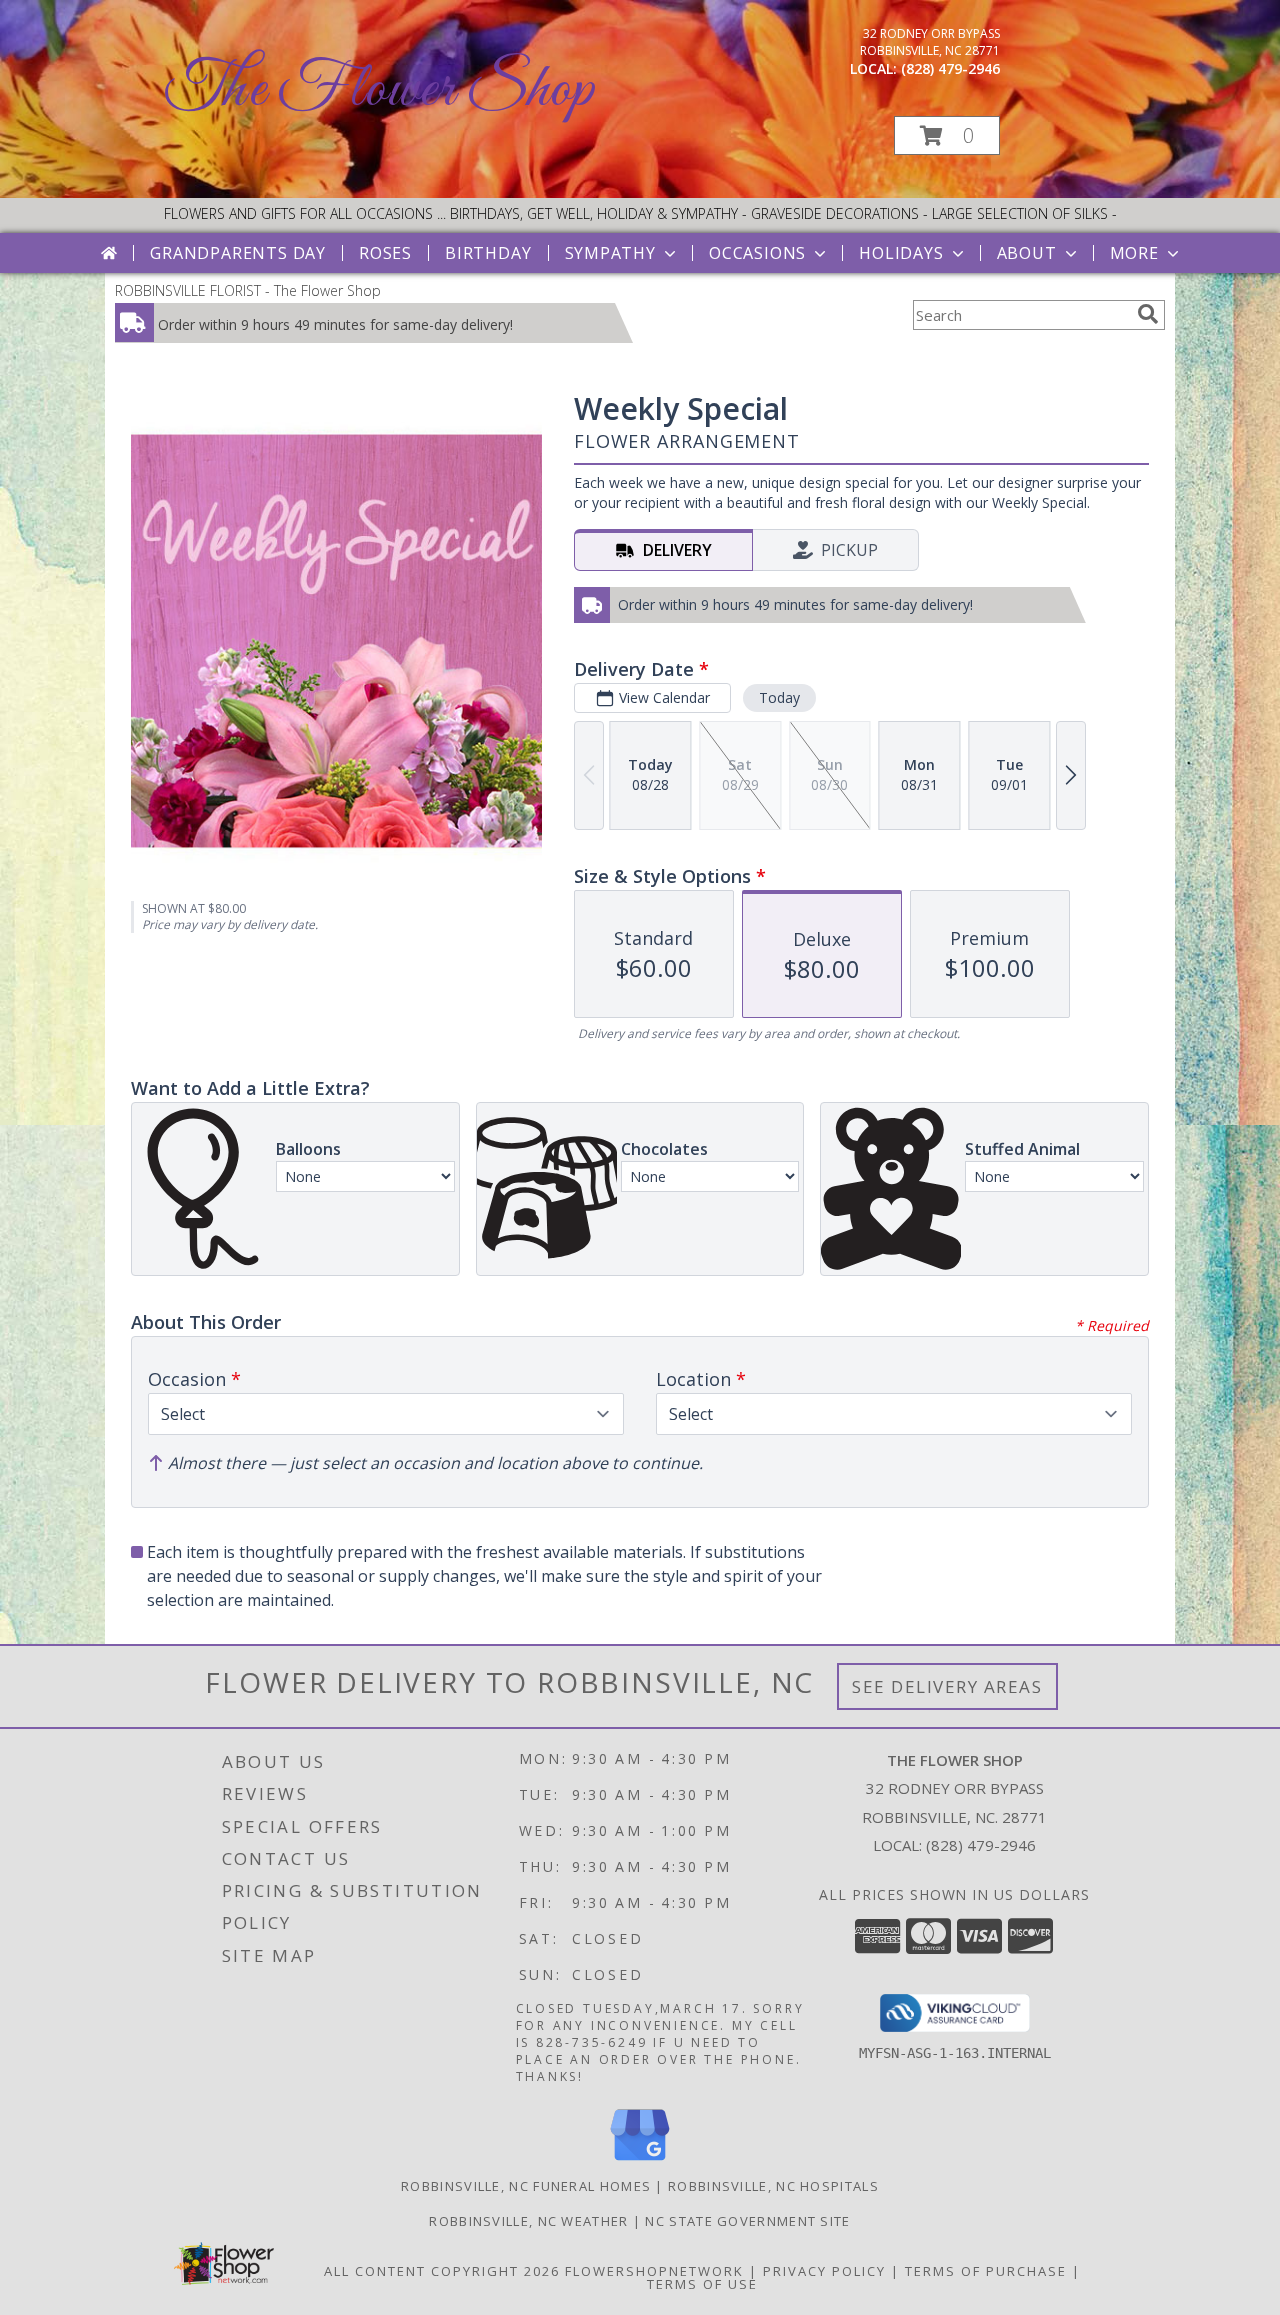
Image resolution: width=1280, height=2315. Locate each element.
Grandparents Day (238, 253)
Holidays (901, 253)
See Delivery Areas (947, 1686)
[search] (1148, 314)
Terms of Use (702, 2284)
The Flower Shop (379, 90)
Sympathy (610, 253)
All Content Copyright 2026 (442, 2271)
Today (779, 697)
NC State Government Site (747, 2221)
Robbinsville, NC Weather (528, 2221)
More (1134, 253)
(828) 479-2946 (950, 68)
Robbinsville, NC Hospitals (773, 2186)
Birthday (488, 253)
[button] (947, 135)
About (1027, 253)
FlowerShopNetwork (654, 2271)
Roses (385, 253)
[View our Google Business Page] (640, 2161)
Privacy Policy (824, 2271)
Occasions (757, 253)
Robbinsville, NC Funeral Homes (526, 2186)
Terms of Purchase (986, 2271)
